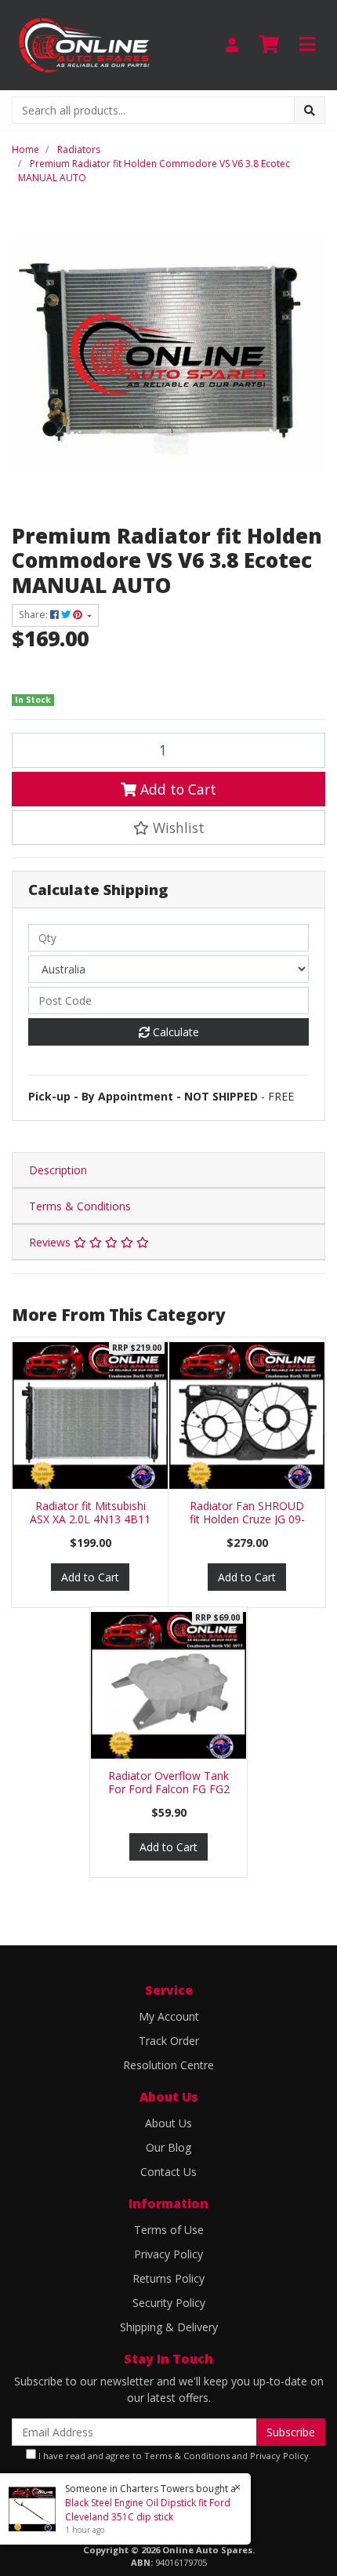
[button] (168, 828)
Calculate (174, 1032)
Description (58, 1170)
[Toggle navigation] (307, 45)
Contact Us (168, 2172)
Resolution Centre (168, 2065)
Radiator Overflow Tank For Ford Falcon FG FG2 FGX (169, 1789)
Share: (34, 615)
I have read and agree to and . (174, 2456)
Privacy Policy (168, 2254)
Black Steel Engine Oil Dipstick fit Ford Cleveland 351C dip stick (148, 2510)
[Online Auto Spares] (84, 44)
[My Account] (232, 45)
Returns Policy (168, 2278)
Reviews (51, 1242)
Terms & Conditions (80, 1206)
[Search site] (310, 110)
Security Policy (169, 2303)
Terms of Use (169, 2230)
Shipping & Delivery (169, 2327)
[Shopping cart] (269, 45)
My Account (169, 2016)
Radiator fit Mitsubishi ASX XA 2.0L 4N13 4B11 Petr (90, 1519)
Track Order (169, 2041)
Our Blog (168, 2147)
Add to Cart (176, 789)
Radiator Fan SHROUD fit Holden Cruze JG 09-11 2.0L (247, 1519)
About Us (168, 2123)
